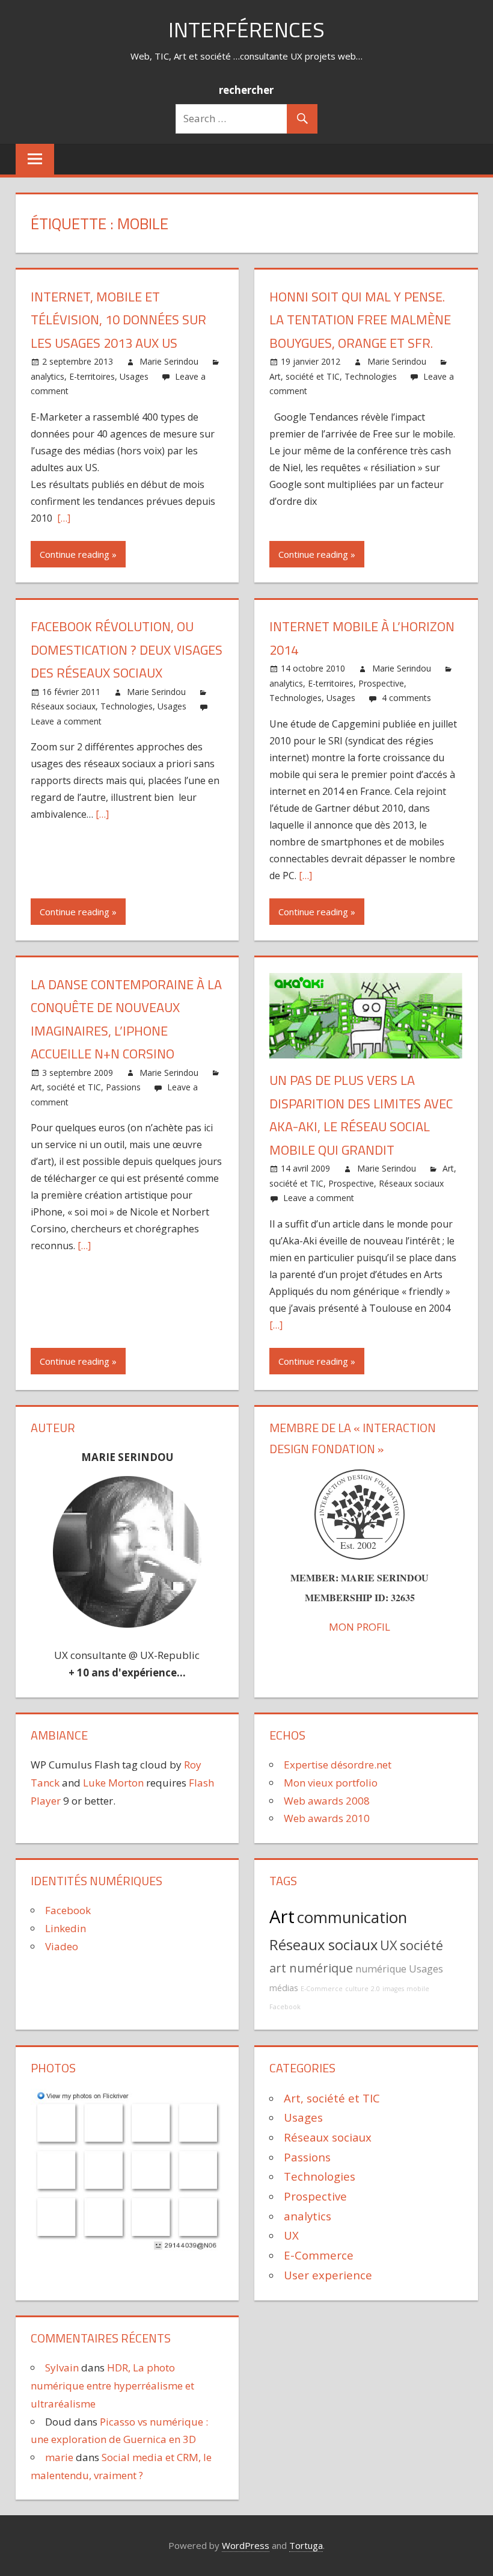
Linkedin (66, 1928)
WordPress (246, 2545)
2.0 (375, 1989)
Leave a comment (66, 721)
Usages (134, 376)
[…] (63, 518)
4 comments (406, 698)
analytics (47, 376)
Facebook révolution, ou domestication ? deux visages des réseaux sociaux (127, 650)
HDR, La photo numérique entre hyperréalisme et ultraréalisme (112, 2386)
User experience (328, 2275)
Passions (123, 1087)
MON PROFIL (360, 1627)
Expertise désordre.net (338, 1765)
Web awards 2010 (327, 1818)
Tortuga (306, 2545)
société (421, 1945)
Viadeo (62, 1946)
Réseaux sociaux (63, 706)
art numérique (311, 1968)
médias (284, 1988)
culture (357, 1989)
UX (389, 1945)
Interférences (246, 29)
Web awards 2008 (327, 1801)
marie (59, 2457)
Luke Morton (113, 1783)
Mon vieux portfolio (331, 1783)
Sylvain (62, 2368)
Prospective (381, 683)
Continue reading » (78, 554)
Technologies (371, 376)
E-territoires (92, 376)
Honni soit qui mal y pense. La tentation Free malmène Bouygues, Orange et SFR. (360, 320)
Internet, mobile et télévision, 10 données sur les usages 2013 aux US (118, 320)
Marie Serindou (169, 361)
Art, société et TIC (305, 376)
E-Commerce (322, 1989)
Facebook (68, 1910)
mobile (418, 1989)
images (393, 1989)
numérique (381, 1969)
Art (282, 1917)
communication (352, 1917)
